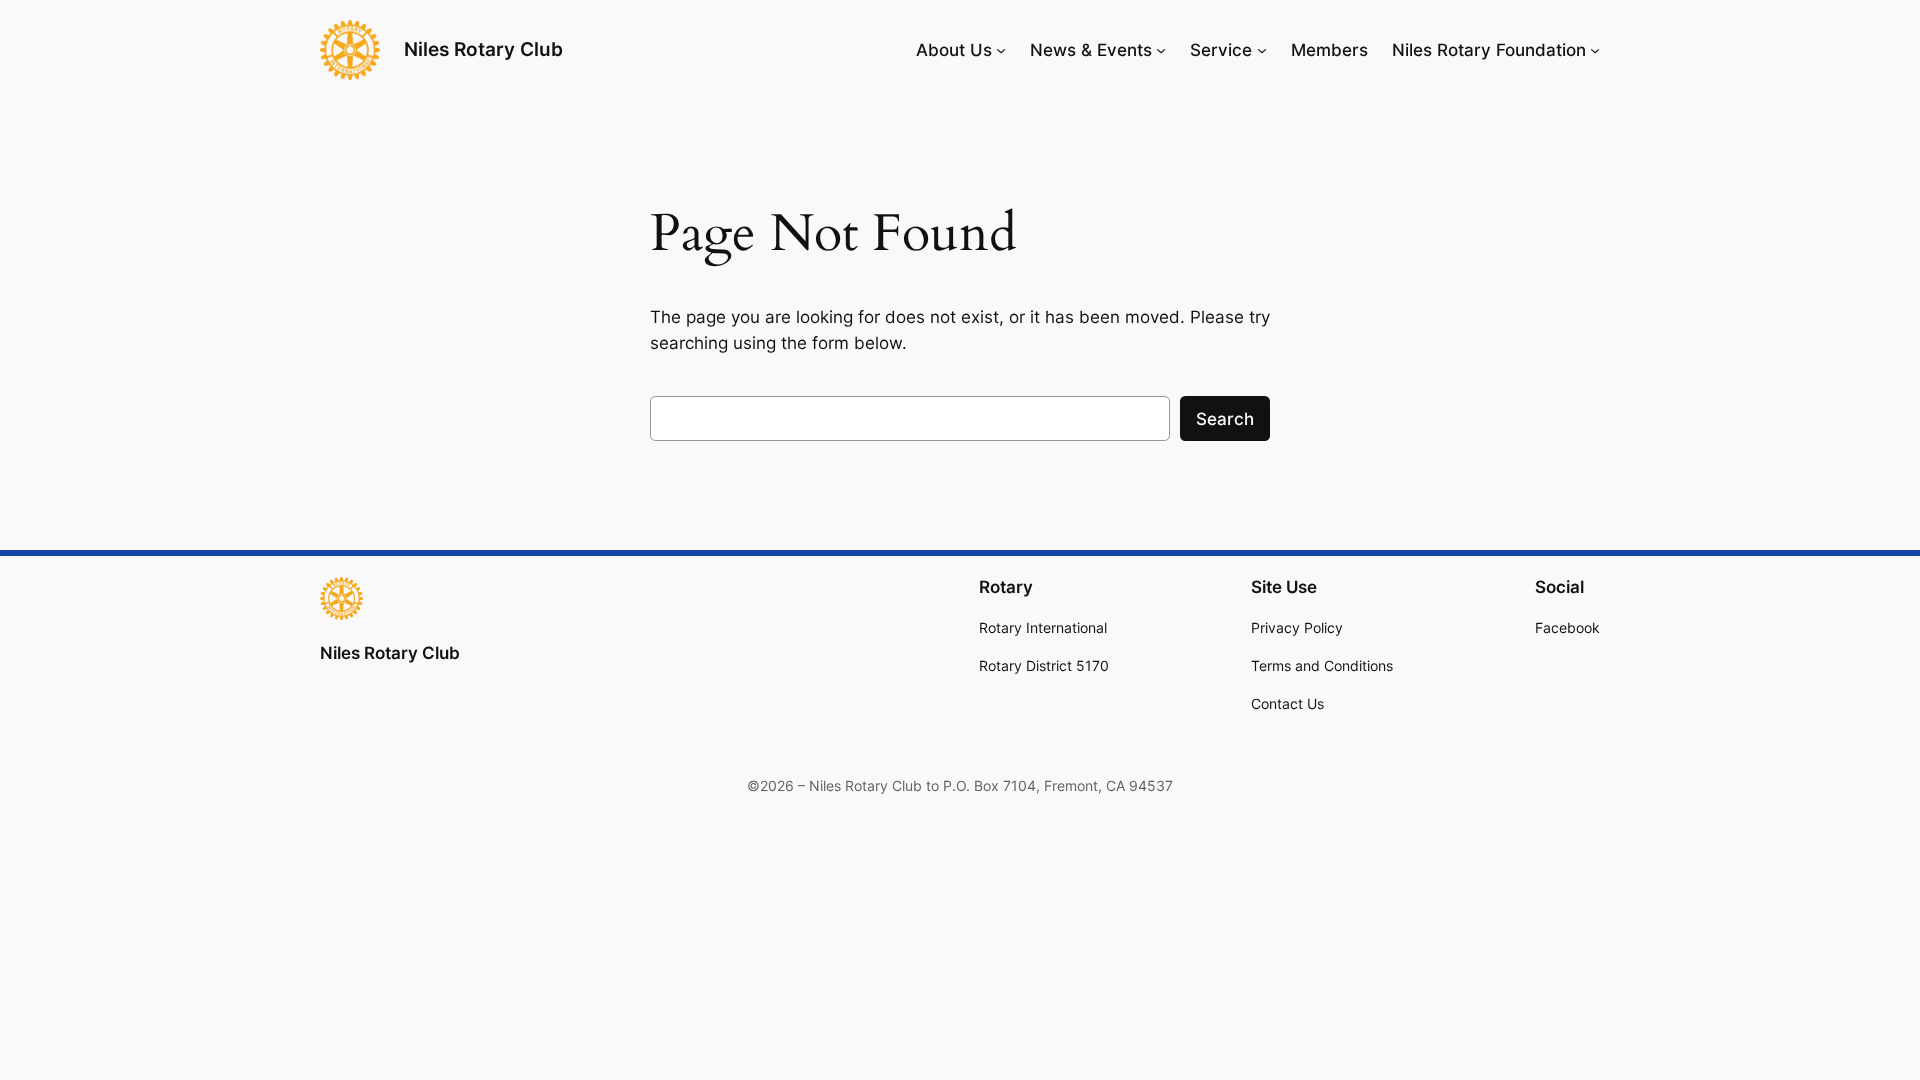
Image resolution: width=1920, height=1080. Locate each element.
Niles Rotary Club (483, 49)
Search (1225, 419)
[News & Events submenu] (1161, 50)
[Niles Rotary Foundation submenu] (1595, 50)
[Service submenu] (1262, 50)
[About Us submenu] (1001, 50)
